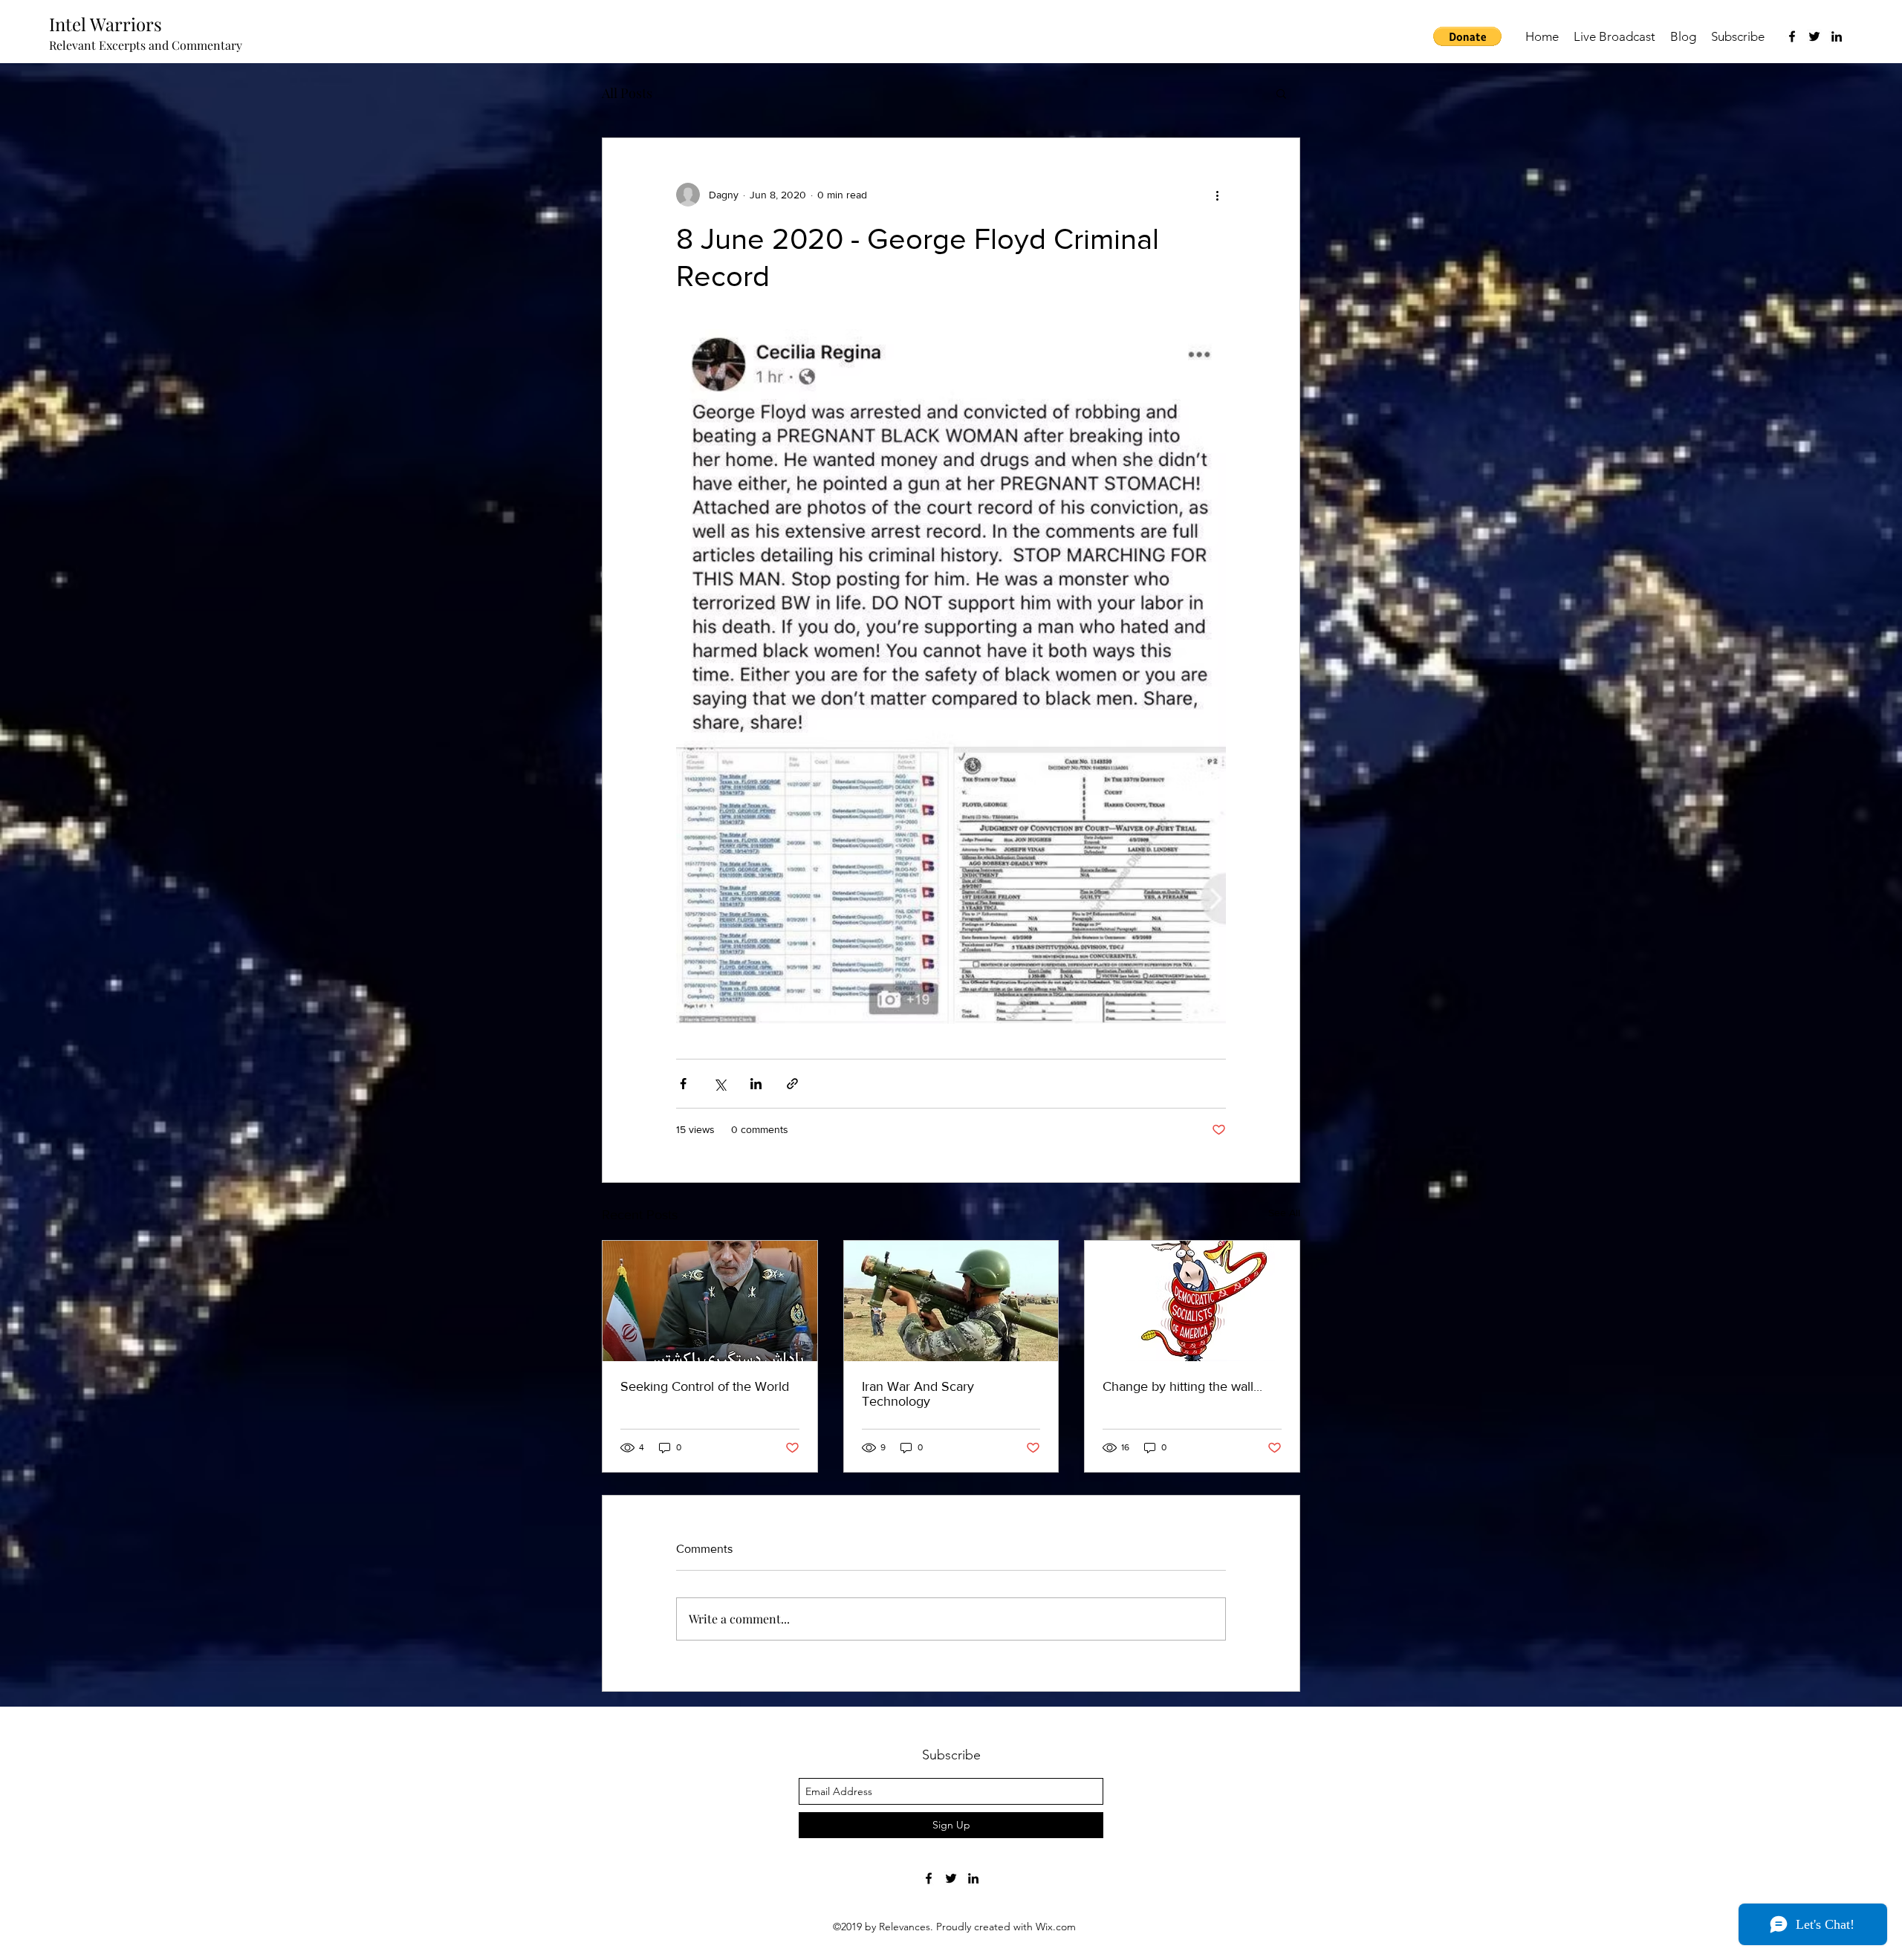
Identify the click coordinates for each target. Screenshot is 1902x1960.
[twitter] (1814, 36)
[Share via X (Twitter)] (720, 1084)
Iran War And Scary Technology (918, 1394)
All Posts (627, 93)
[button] (1467, 36)
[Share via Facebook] (683, 1084)
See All (1284, 1213)
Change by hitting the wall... (1182, 1386)
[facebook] (1792, 36)
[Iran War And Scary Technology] (951, 1301)
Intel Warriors (106, 24)
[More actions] (1217, 195)
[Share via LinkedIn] (756, 1084)
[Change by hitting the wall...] (1192, 1301)
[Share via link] (792, 1084)
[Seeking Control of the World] (710, 1301)
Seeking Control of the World (705, 1386)
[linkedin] (1837, 36)
